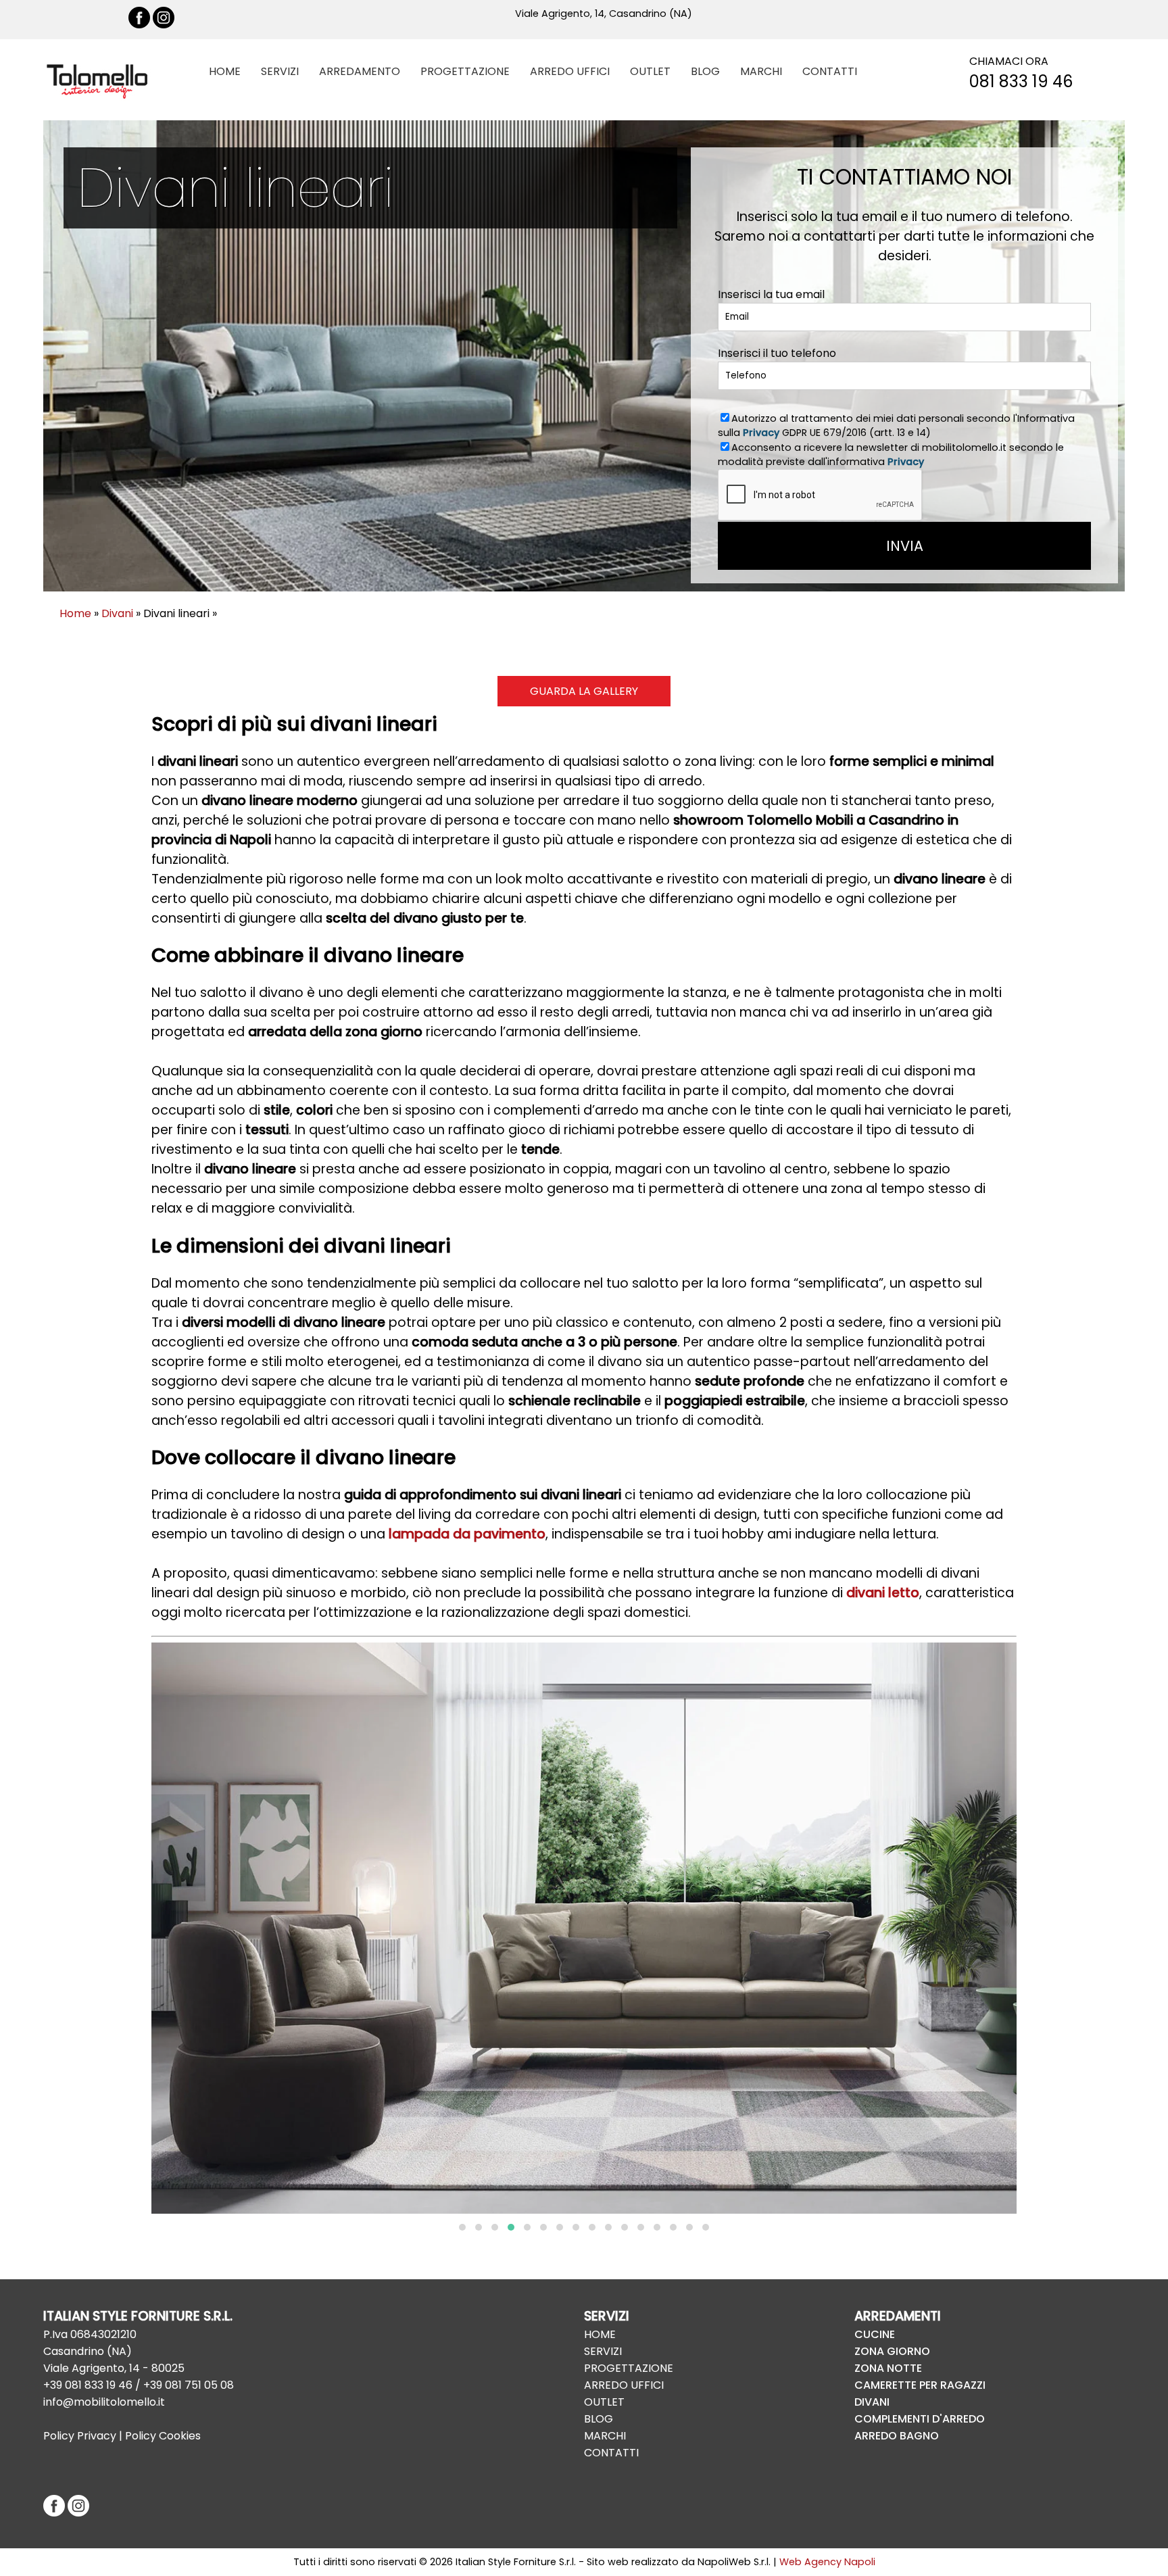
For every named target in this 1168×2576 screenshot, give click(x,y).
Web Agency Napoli (827, 2562)
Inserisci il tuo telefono (777, 353)
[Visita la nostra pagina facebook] (139, 25)
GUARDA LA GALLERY (584, 691)
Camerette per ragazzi (920, 2385)
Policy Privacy (80, 2436)
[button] (462, 2227)
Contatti (611, 2453)
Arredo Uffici (624, 2385)
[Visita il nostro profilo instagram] (164, 25)
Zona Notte (888, 2368)
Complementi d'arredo (920, 2419)
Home (75, 613)
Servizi (603, 2351)
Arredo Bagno (897, 2436)
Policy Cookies (163, 2436)
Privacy (761, 433)
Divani (117, 613)
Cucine (875, 2334)
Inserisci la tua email (771, 294)
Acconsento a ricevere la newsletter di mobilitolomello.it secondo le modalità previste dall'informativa (891, 455)
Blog (599, 2419)
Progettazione (629, 2368)
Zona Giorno (892, 2351)
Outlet (604, 2402)
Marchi (605, 2436)
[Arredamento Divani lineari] (584, 1928)
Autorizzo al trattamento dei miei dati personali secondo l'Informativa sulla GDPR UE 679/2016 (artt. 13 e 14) (896, 426)
